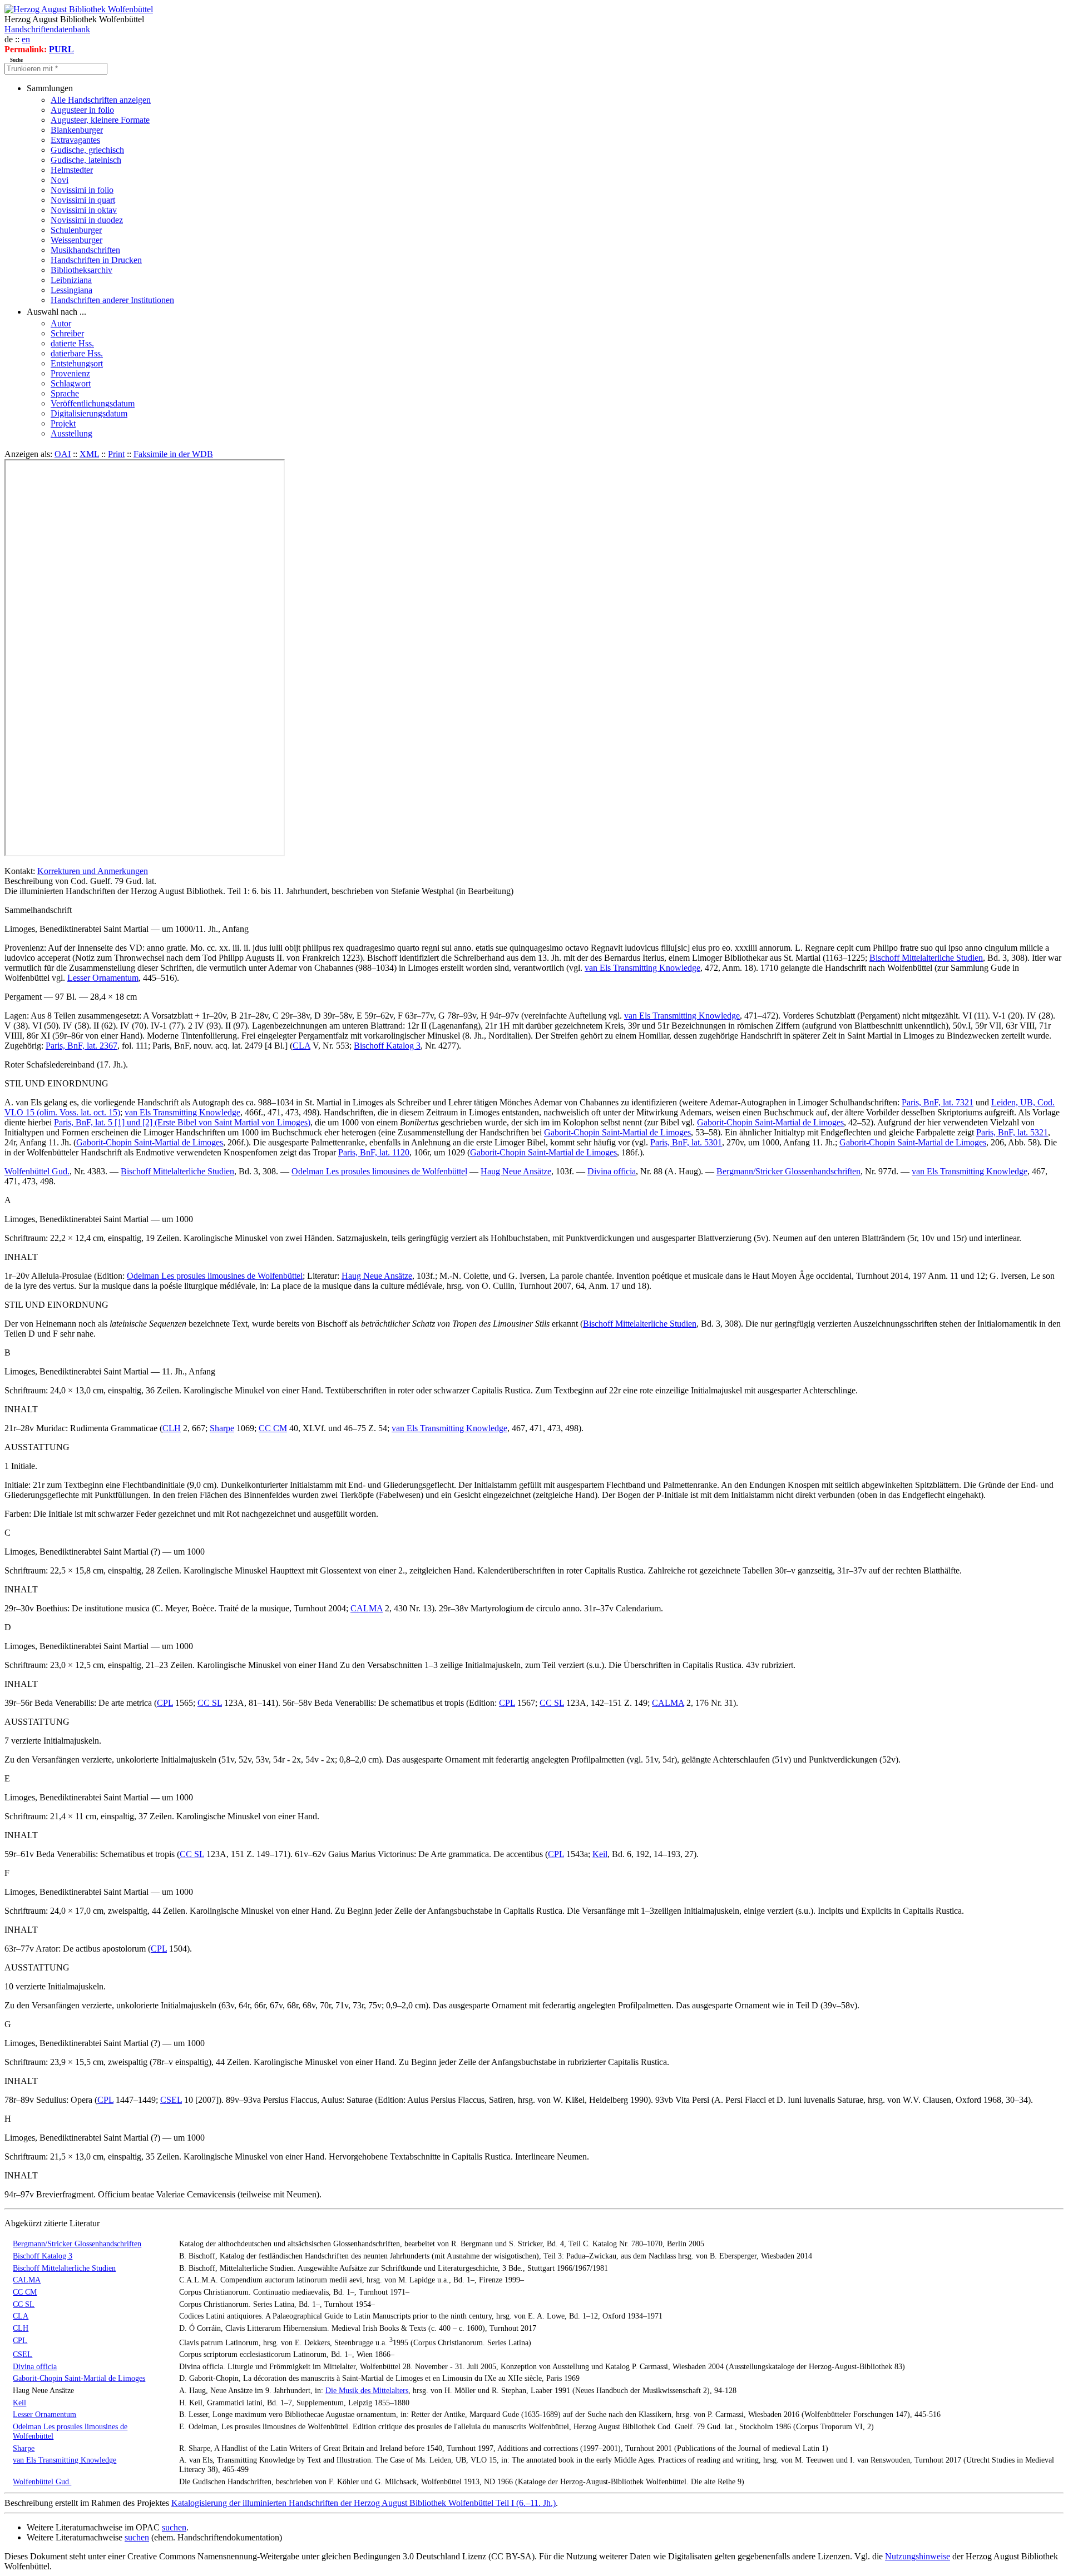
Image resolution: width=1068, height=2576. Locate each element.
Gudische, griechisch (87, 150)
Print (116, 454)
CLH (172, 1428)
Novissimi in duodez (87, 220)
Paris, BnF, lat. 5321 (1012, 1132)
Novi (60, 180)
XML (89, 454)
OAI (63, 454)
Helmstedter (72, 170)
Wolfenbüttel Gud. (37, 1171)
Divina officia (612, 1171)
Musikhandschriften (85, 250)
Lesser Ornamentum (103, 978)
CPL (165, 1703)
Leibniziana (71, 280)
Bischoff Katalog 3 (387, 1046)
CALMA (367, 1608)
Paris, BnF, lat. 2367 (81, 1046)
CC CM (273, 1428)
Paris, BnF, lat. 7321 (938, 1102)
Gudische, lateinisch (86, 160)
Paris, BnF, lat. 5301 (686, 1142)
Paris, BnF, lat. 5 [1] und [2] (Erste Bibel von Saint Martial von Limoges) (182, 1122)
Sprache (65, 393)
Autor (61, 323)
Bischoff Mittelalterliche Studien (926, 958)
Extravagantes (75, 140)
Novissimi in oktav (84, 210)
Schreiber (67, 333)
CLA (301, 1046)
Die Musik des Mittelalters (367, 2390)
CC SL (210, 1703)
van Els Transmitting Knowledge (642, 968)
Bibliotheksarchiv (81, 270)
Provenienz (70, 373)
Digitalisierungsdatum (89, 413)
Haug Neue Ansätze (516, 1171)
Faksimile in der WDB (173, 454)
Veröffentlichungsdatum (93, 403)
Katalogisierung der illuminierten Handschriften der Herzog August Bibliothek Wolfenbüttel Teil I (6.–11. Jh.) (364, 2503)
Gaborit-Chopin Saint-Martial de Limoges (770, 1122)
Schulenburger (76, 230)
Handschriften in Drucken (96, 260)
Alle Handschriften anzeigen (101, 100)
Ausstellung (71, 433)
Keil (600, 1854)
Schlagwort (71, 383)
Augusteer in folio (82, 110)
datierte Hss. (72, 343)
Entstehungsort (77, 363)
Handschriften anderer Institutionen (112, 300)
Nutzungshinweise (918, 2556)
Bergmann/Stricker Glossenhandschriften (788, 1171)
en (26, 39)
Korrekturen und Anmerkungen (93, 871)
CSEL (171, 2100)
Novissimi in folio (82, 190)
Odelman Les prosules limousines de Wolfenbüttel (379, 1171)
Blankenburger (77, 130)
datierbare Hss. (77, 353)
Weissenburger (76, 240)
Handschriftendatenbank (47, 29)
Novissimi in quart (83, 200)
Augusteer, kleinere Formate (100, 120)
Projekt (63, 423)
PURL (61, 49)
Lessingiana (71, 290)
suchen (174, 2527)
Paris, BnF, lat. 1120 (374, 1152)
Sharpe (222, 1428)
